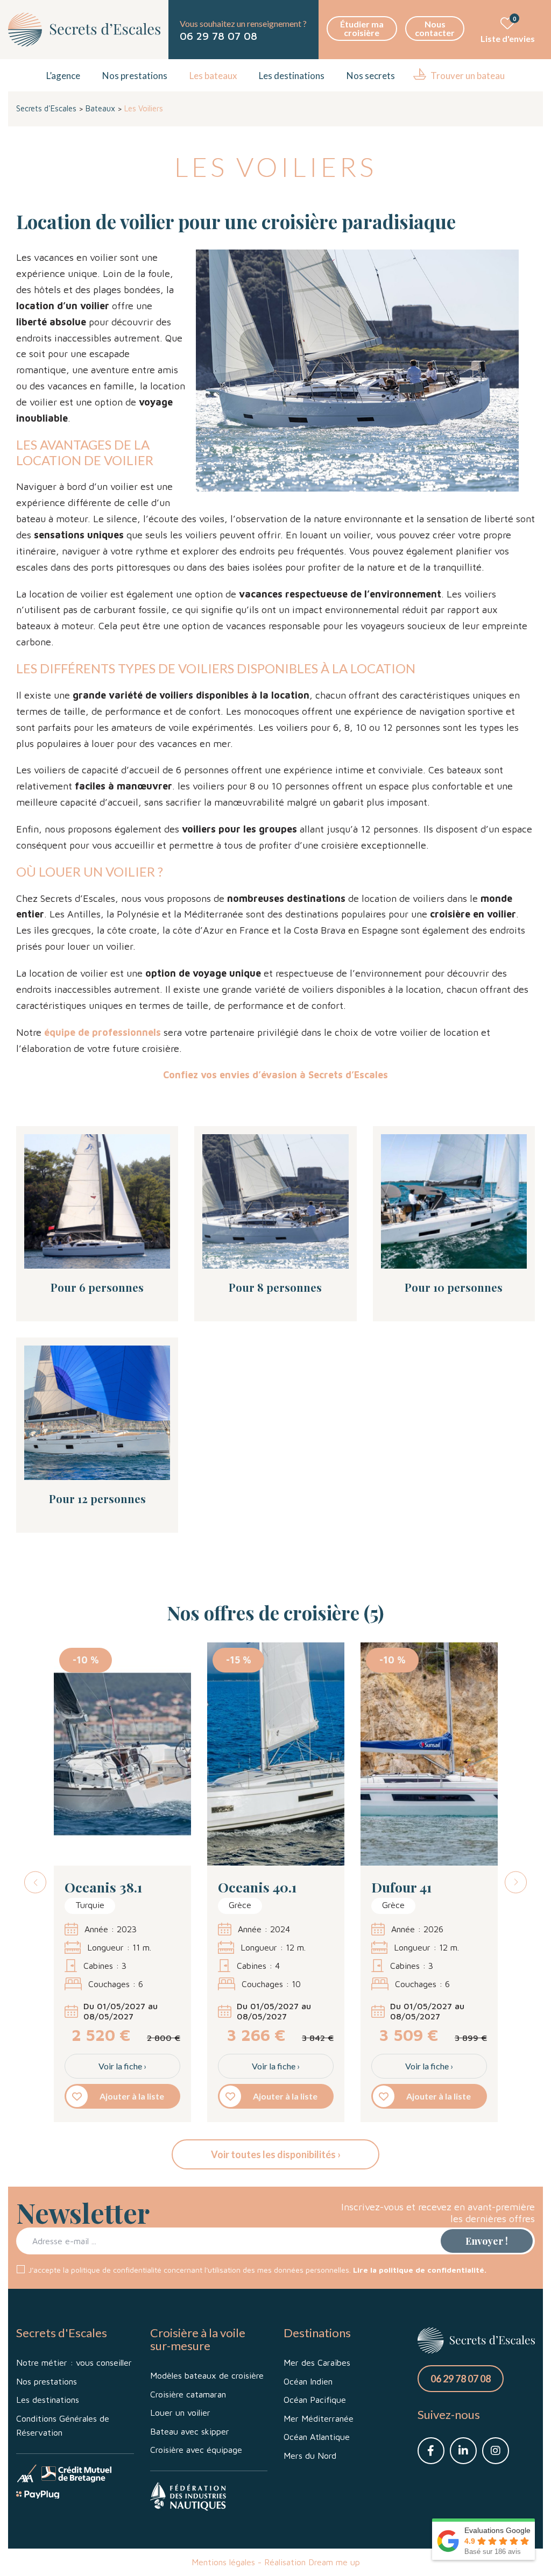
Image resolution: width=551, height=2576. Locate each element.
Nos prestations (135, 76)
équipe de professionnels (103, 1032)
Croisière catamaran (188, 2394)
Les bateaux (213, 76)
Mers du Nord (310, 2456)
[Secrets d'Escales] (84, 30)
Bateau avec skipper (190, 2431)
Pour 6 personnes (97, 1287)
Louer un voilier (180, 2413)
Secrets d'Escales (46, 108)
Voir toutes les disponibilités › (276, 2154)
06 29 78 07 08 (218, 36)
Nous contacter (435, 28)
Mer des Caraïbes (317, 2362)
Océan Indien (308, 2381)
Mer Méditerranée (319, 2418)
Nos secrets (371, 76)
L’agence (63, 76)
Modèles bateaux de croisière (207, 2375)
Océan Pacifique (315, 2400)
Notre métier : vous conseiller (74, 2362)
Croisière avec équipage (196, 2450)
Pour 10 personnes (454, 1287)
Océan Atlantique (317, 2437)
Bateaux (100, 108)
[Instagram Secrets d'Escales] (496, 2451)
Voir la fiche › (122, 2066)
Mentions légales (223, 2562)
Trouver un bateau (468, 76)
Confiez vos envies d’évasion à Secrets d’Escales (275, 1075)
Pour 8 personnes (275, 1287)
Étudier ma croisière (362, 28)
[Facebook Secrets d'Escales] (431, 2451)
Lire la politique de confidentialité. (420, 2270)
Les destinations (292, 76)
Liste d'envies (508, 30)
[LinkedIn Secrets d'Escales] (463, 2451)
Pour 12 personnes (97, 1499)
